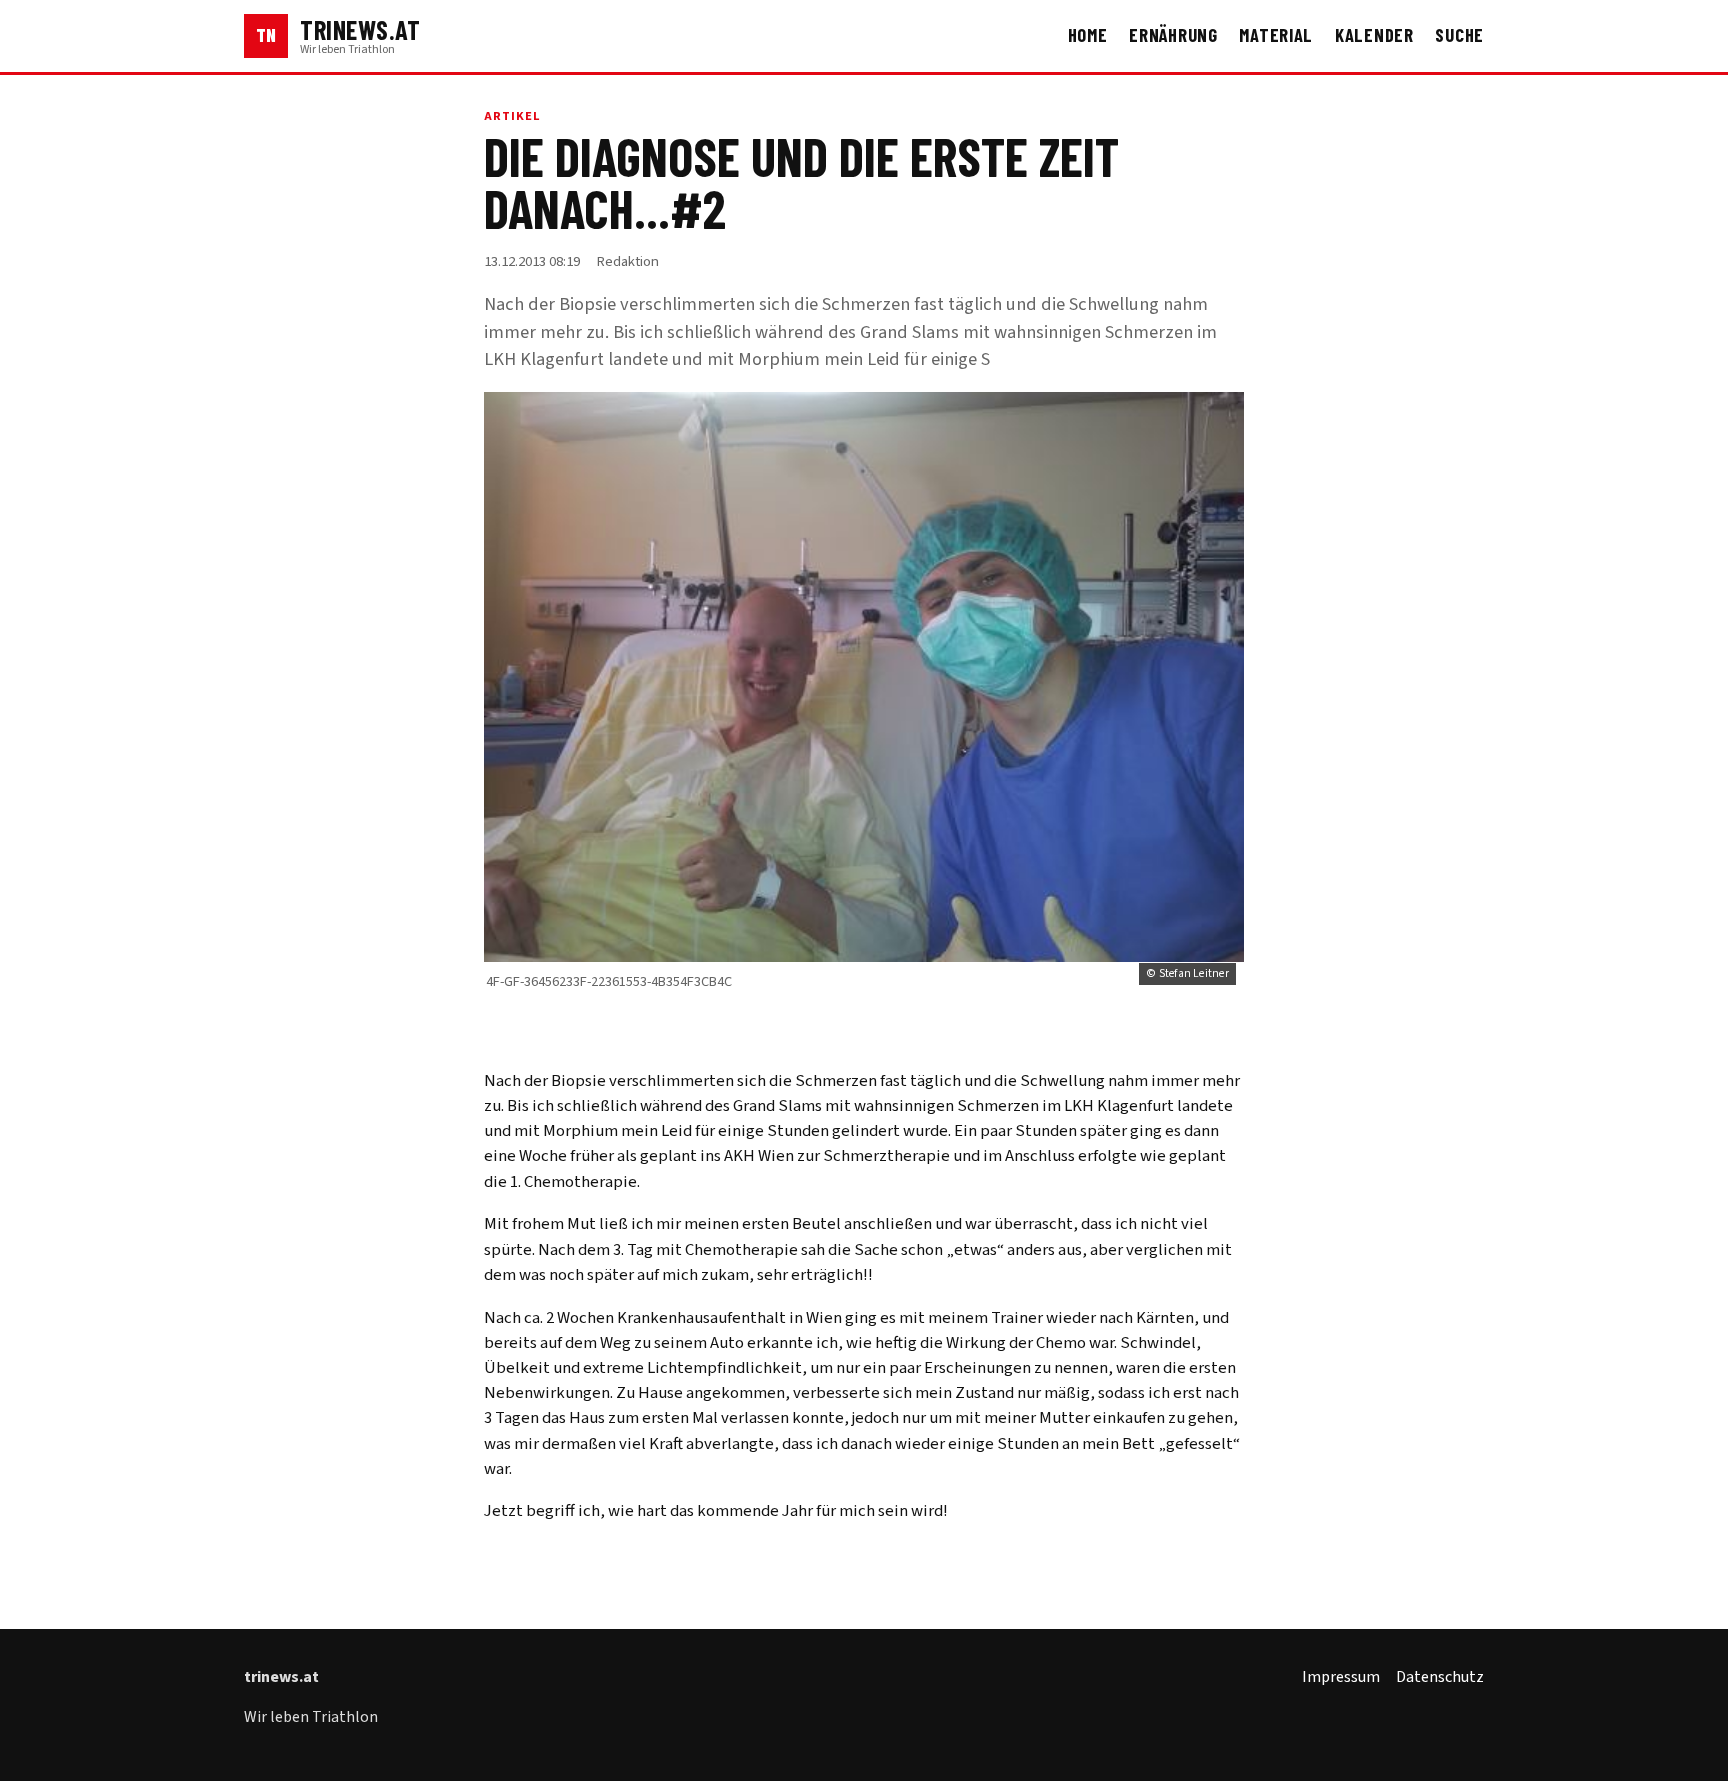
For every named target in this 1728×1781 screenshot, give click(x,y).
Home (1088, 35)
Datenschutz (1440, 1677)
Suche (1459, 35)
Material (1276, 35)
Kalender (1374, 35)
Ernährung (1173, 35)
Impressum (1341, 1677)
